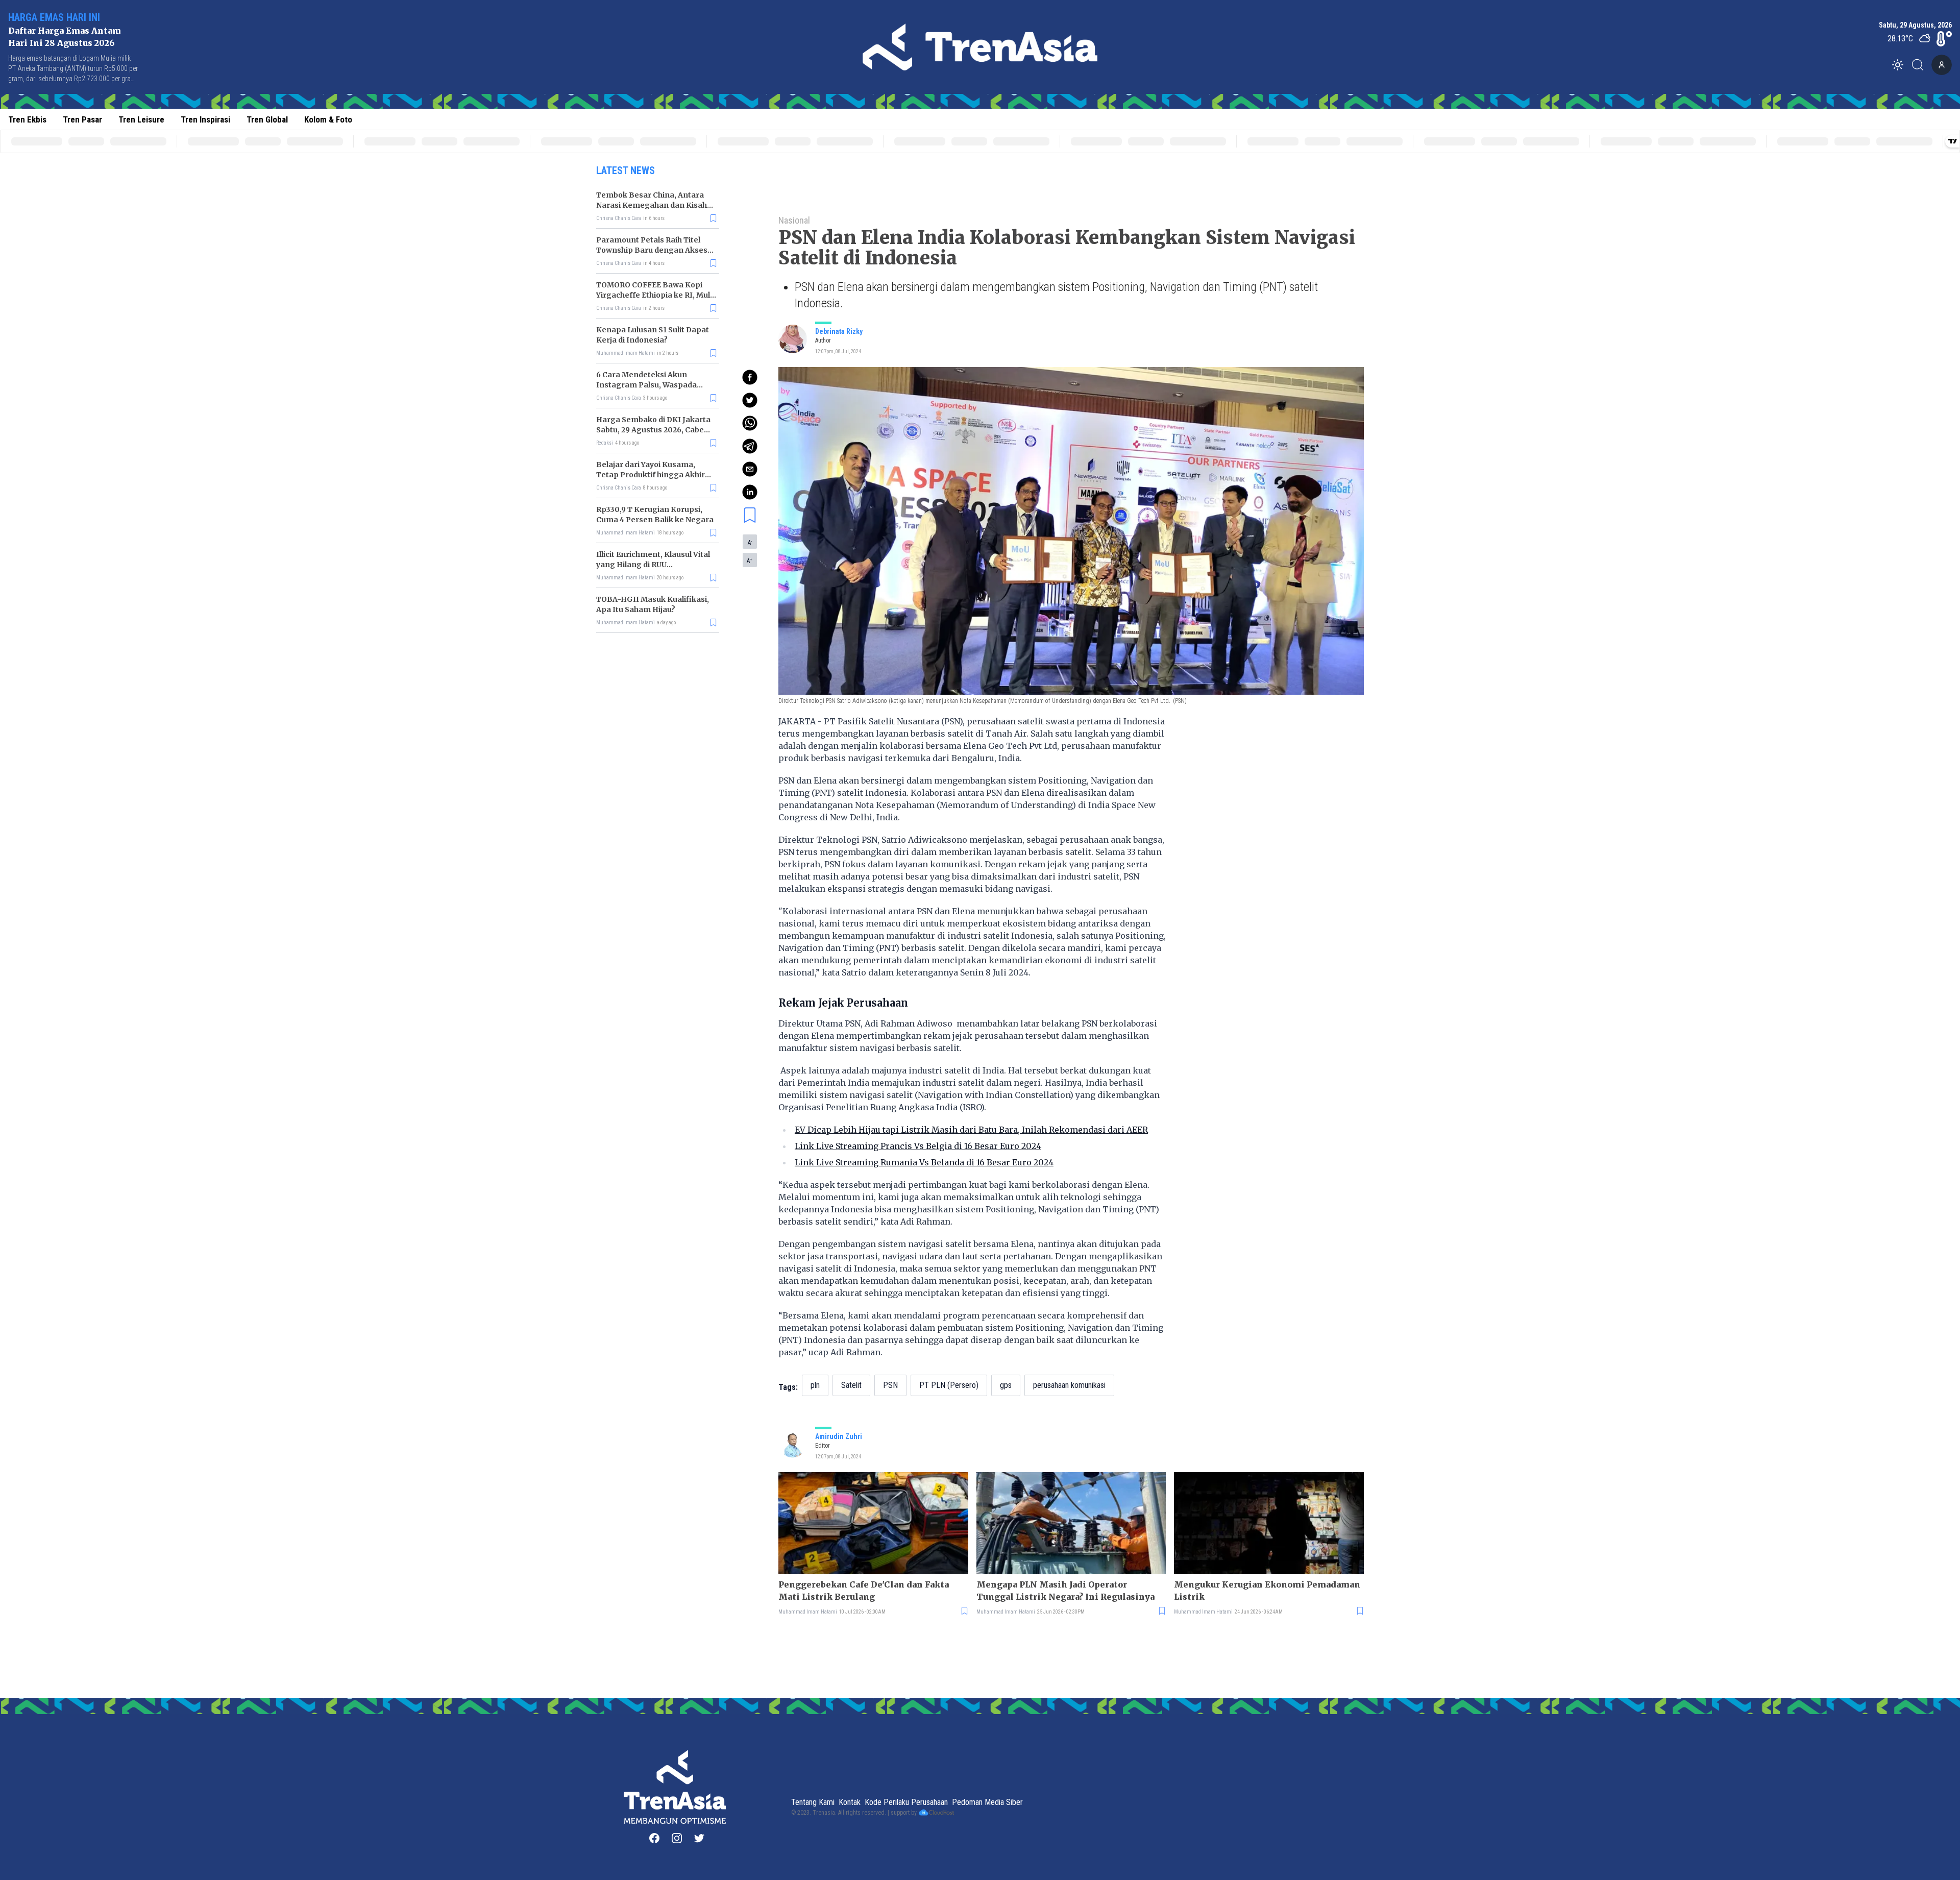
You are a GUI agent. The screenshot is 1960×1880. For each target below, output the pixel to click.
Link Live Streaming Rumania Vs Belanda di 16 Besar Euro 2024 (924, 1162)
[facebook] (750, 377)
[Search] (1921, 65)
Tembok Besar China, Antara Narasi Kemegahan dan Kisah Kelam (652, 205)
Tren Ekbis (27, 119)
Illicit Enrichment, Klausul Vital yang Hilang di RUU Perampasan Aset (653, 565)
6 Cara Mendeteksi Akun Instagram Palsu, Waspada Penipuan (646, 385)
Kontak (850, 1802)
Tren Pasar (82, 119)
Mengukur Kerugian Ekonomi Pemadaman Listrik (1267, 1591)
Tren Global (267, 119)
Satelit (851, 1385)
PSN (890, 1385)
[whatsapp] (750, 423)
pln (815, 1385)
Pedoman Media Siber (987, 1802)
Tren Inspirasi (205, 119)
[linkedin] (750, 492)
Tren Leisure (141, 119)
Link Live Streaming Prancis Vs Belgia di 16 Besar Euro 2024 (918, 1146)
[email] (750, 469)
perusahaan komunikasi (1069, 1385)
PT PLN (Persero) (949, 1385)
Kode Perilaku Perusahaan (906, 1802)
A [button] (750, 542)
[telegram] (750, 446)
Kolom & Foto (328, 119)
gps (1006, 1385)
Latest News (626, 170)
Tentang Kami (813, 1802)
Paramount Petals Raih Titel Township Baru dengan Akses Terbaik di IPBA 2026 (652, 250)
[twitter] (750, 400)
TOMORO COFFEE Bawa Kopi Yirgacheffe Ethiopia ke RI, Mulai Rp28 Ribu (656, 295)
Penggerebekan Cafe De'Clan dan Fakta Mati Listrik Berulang (864, 1591)
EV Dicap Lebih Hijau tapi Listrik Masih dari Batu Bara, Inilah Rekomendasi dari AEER (971, 1130)
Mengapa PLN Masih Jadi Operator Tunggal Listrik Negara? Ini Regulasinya (1065, 1591)
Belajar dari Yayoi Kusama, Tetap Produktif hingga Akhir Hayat (651, 475)
